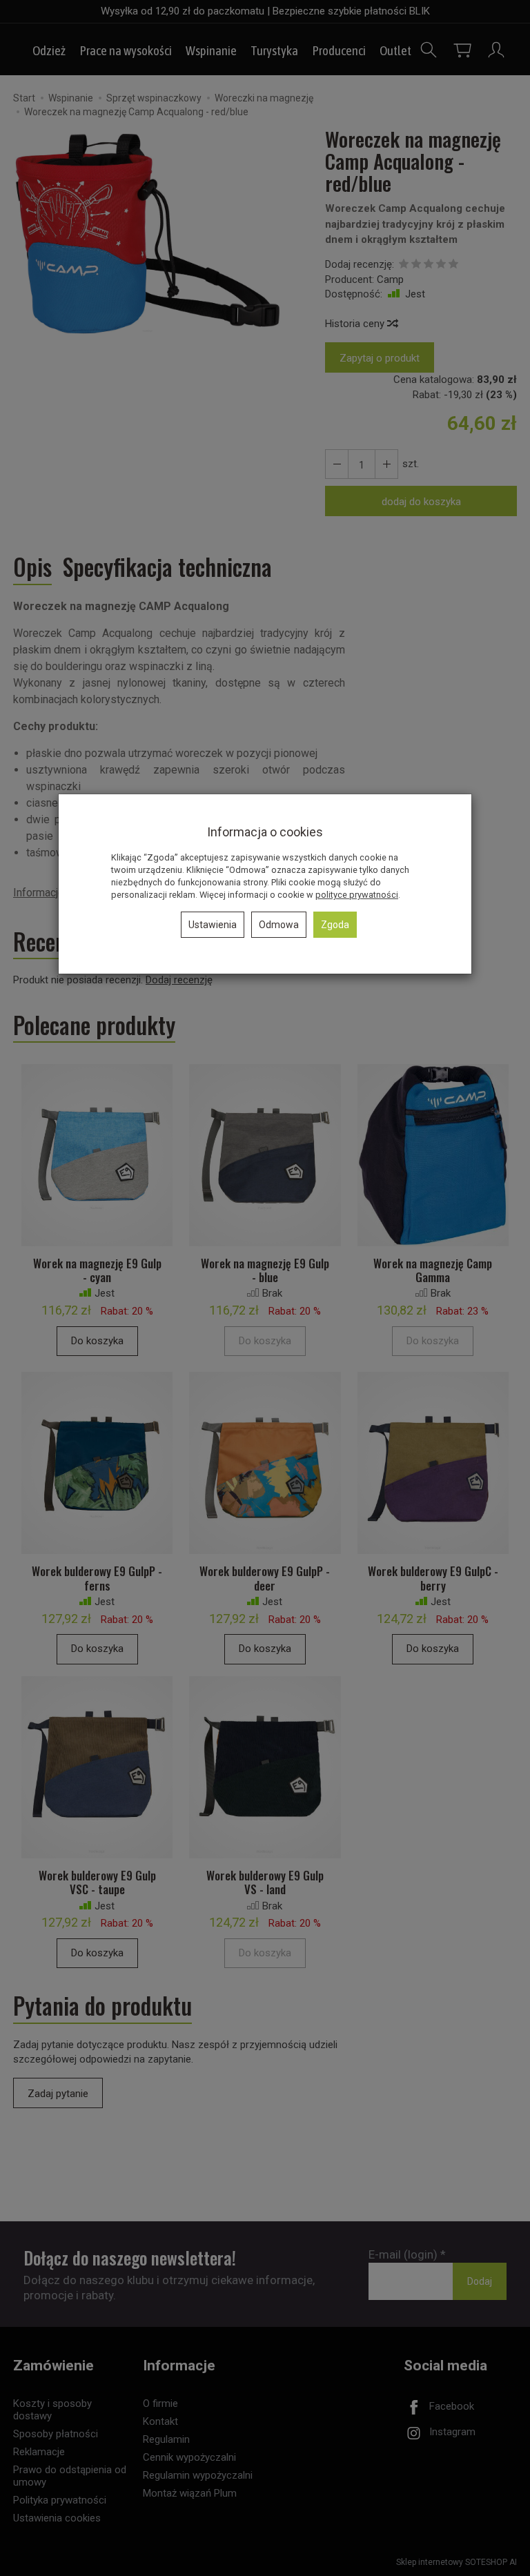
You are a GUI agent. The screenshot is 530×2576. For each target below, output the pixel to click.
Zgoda (335, 925)
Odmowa (279, 925)
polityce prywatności (357, 895)
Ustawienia (213, 925)
